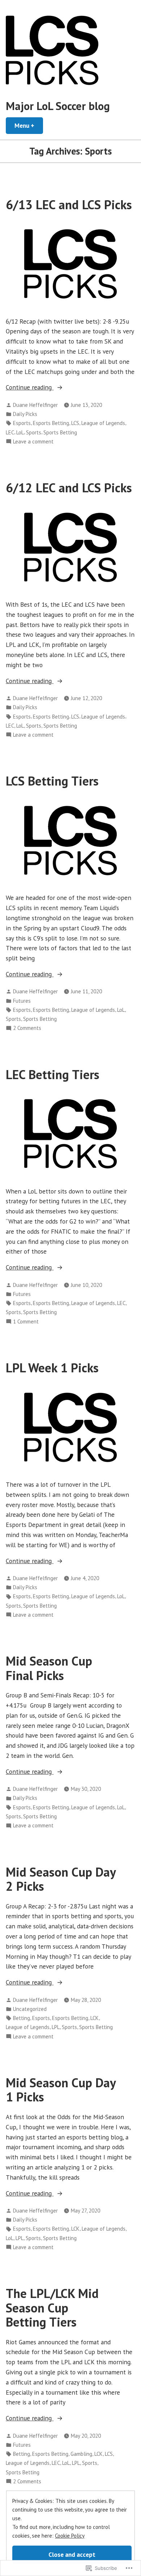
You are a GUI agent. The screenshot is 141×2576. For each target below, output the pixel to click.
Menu (29, 125)
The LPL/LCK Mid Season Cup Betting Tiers (52, 2308)
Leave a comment (33, 442)
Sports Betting (60, 432)
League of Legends (103, 423)
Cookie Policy (70, 2536)
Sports (34, 432)
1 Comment (26, 1322)
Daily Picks (25, 414)
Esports (22, 423)
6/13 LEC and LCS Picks (69, 205)
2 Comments (27, 1028)
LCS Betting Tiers (52, 781)
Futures (22, 1001)
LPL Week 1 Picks (52, 1368)
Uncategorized (30, 2009)
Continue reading (30, 388)
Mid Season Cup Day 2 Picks (61, 1879)
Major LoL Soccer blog (58, 106)
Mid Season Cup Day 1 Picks (61, 2090)
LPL (56, 2027)
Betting (22, 2018)
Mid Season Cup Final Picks (49, 1668)
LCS (75, 423)
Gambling (81, 2454)
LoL (20, 432)
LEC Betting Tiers (53, 1074)
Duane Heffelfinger (35, 405)
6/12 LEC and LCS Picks (69, 488)
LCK (95, 2018)
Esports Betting (51, 423)
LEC (10, 432)
